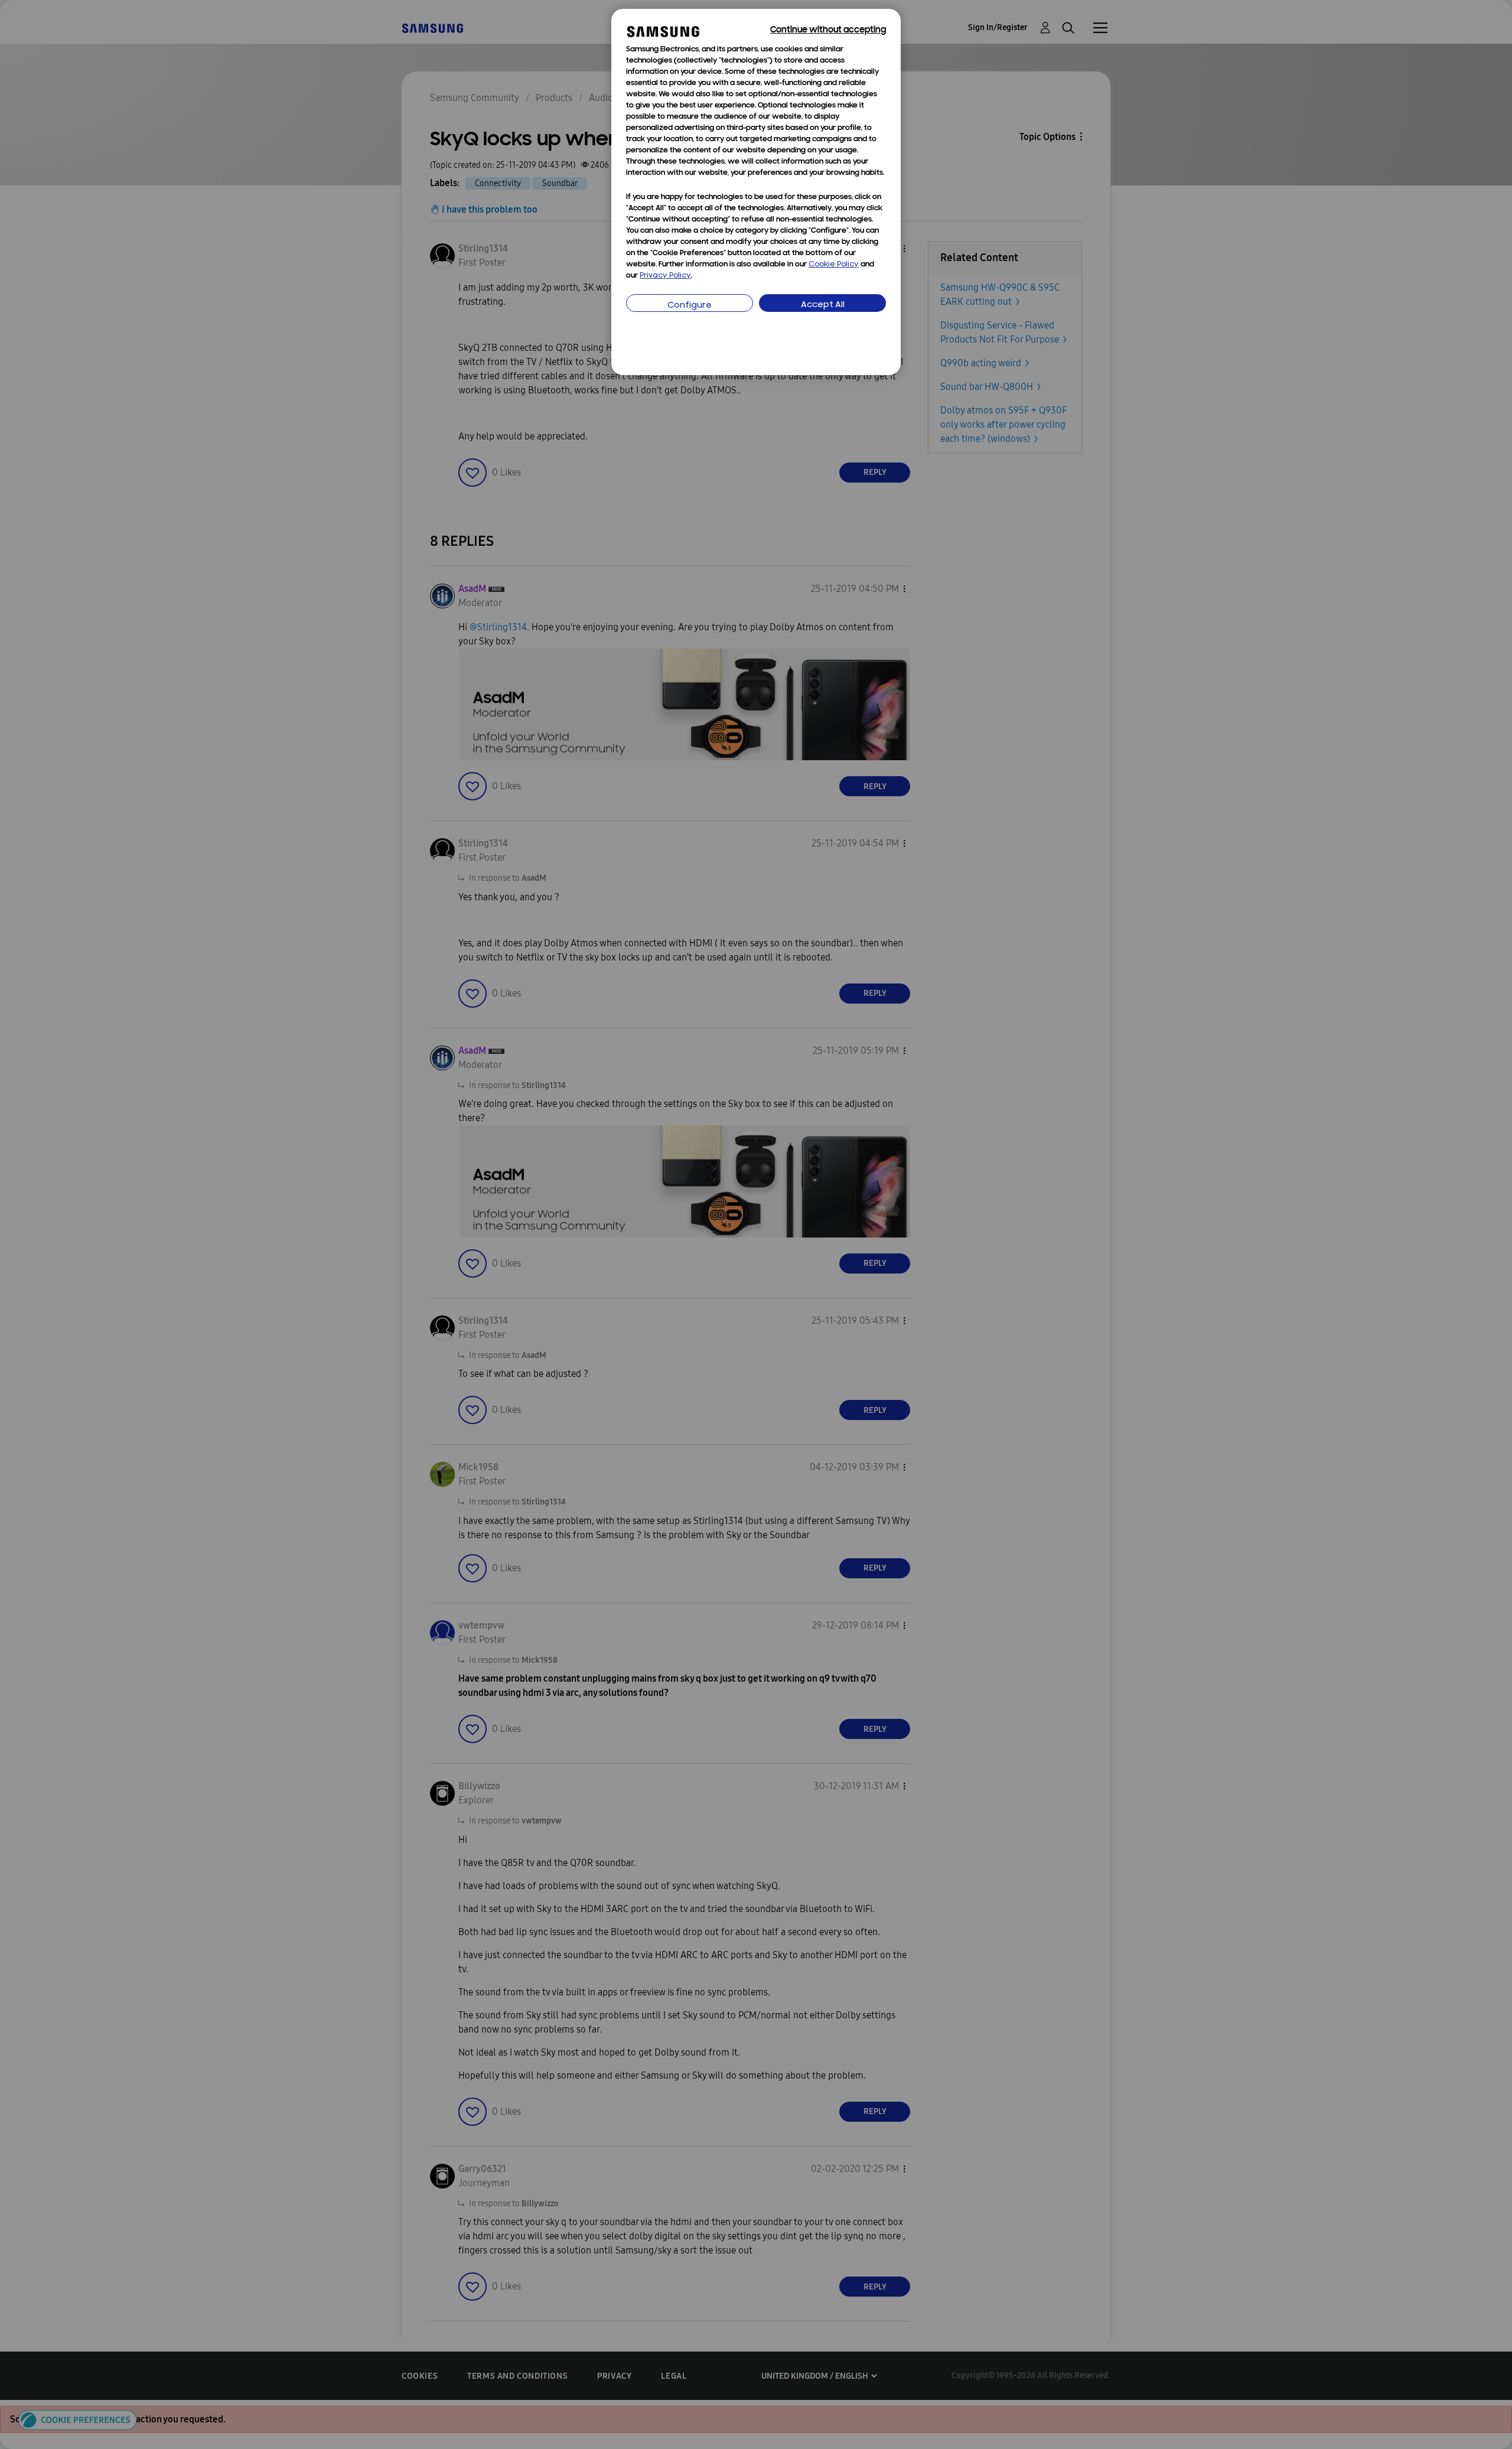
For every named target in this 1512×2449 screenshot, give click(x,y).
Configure (690, 306)
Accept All (823, 305)
